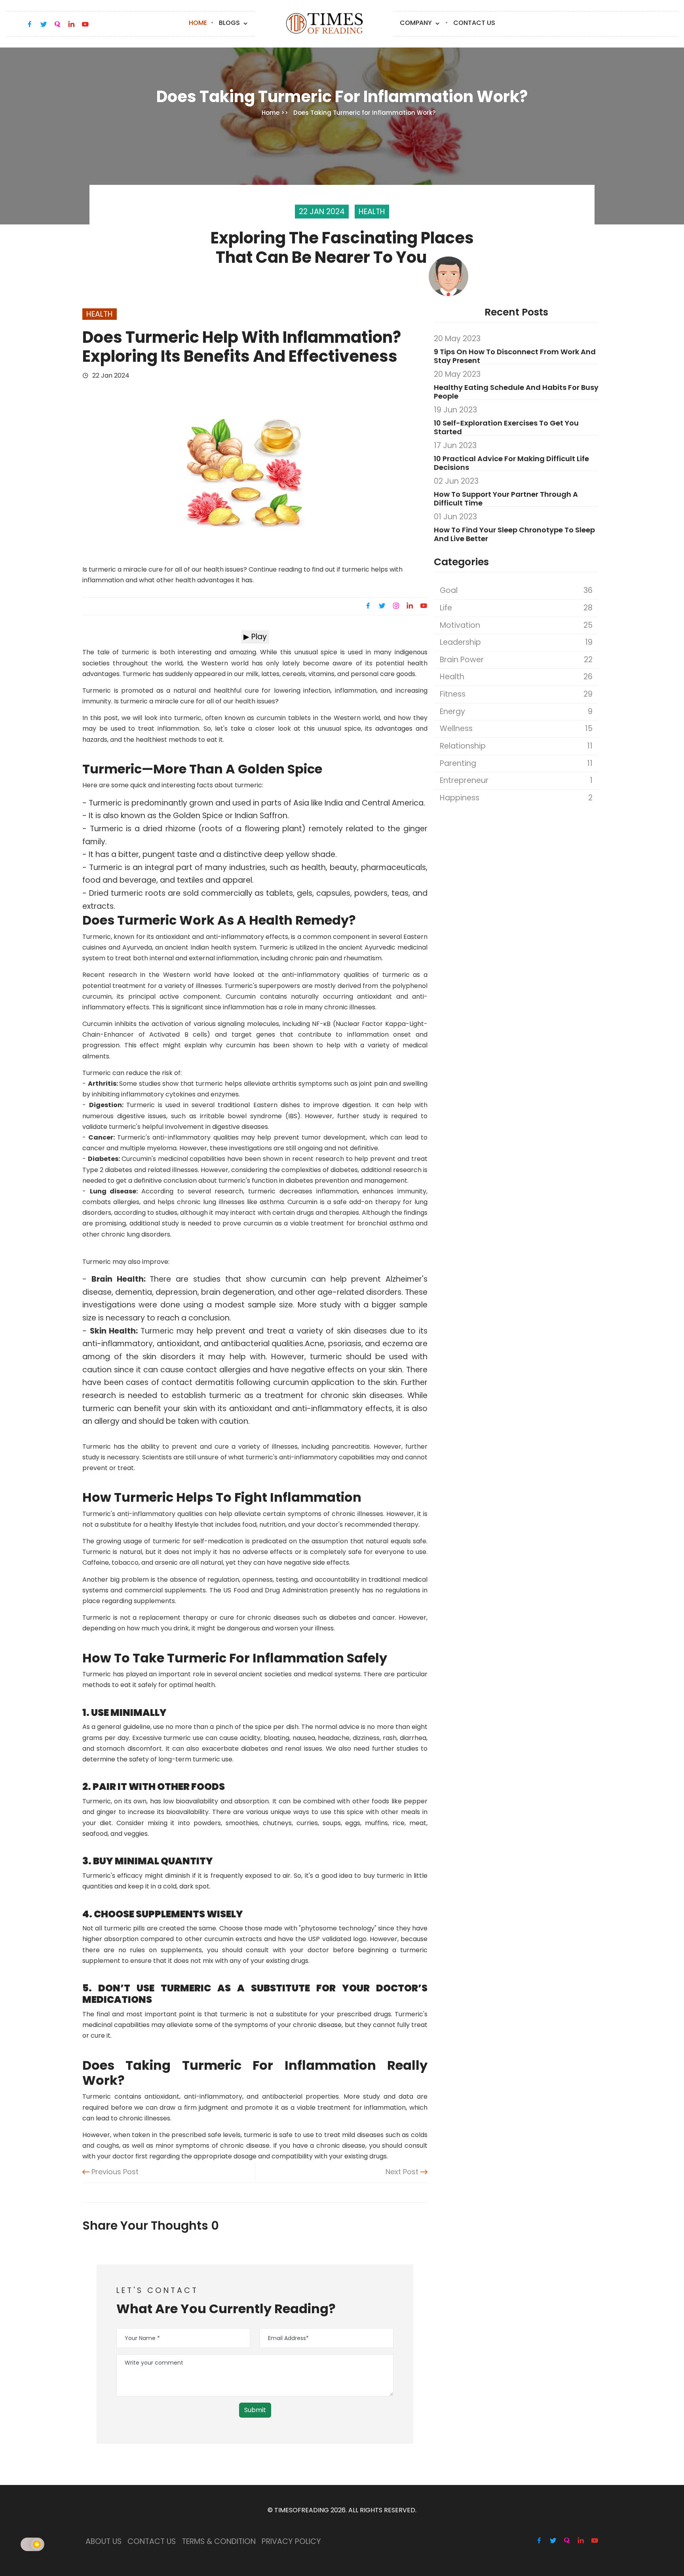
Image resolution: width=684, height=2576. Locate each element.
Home (198, 23)
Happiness (516, 798)
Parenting (516, 763)
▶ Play (255, 637)
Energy (516, 711)
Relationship (516, 746)
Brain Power (516, 660)
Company (417, 23)
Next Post (403, 2172)
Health (516, 677)
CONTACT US (152, 2541)
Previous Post (114, 2172)
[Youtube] (423, 606)
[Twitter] (382, 606)
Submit (255, 2410)
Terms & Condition (219, 2541)
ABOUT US (104, 2541)
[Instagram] (396, 606)
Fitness (516, 694)
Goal (516, 590)
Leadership (516, 642)
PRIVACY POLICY (291, 2541)
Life (516, 608)
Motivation (516, 625)
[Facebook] (369, 606)
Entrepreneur (516, 780)
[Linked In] (410, 606)
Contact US (474, 23)
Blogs (230, 23)
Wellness (516, 729)
